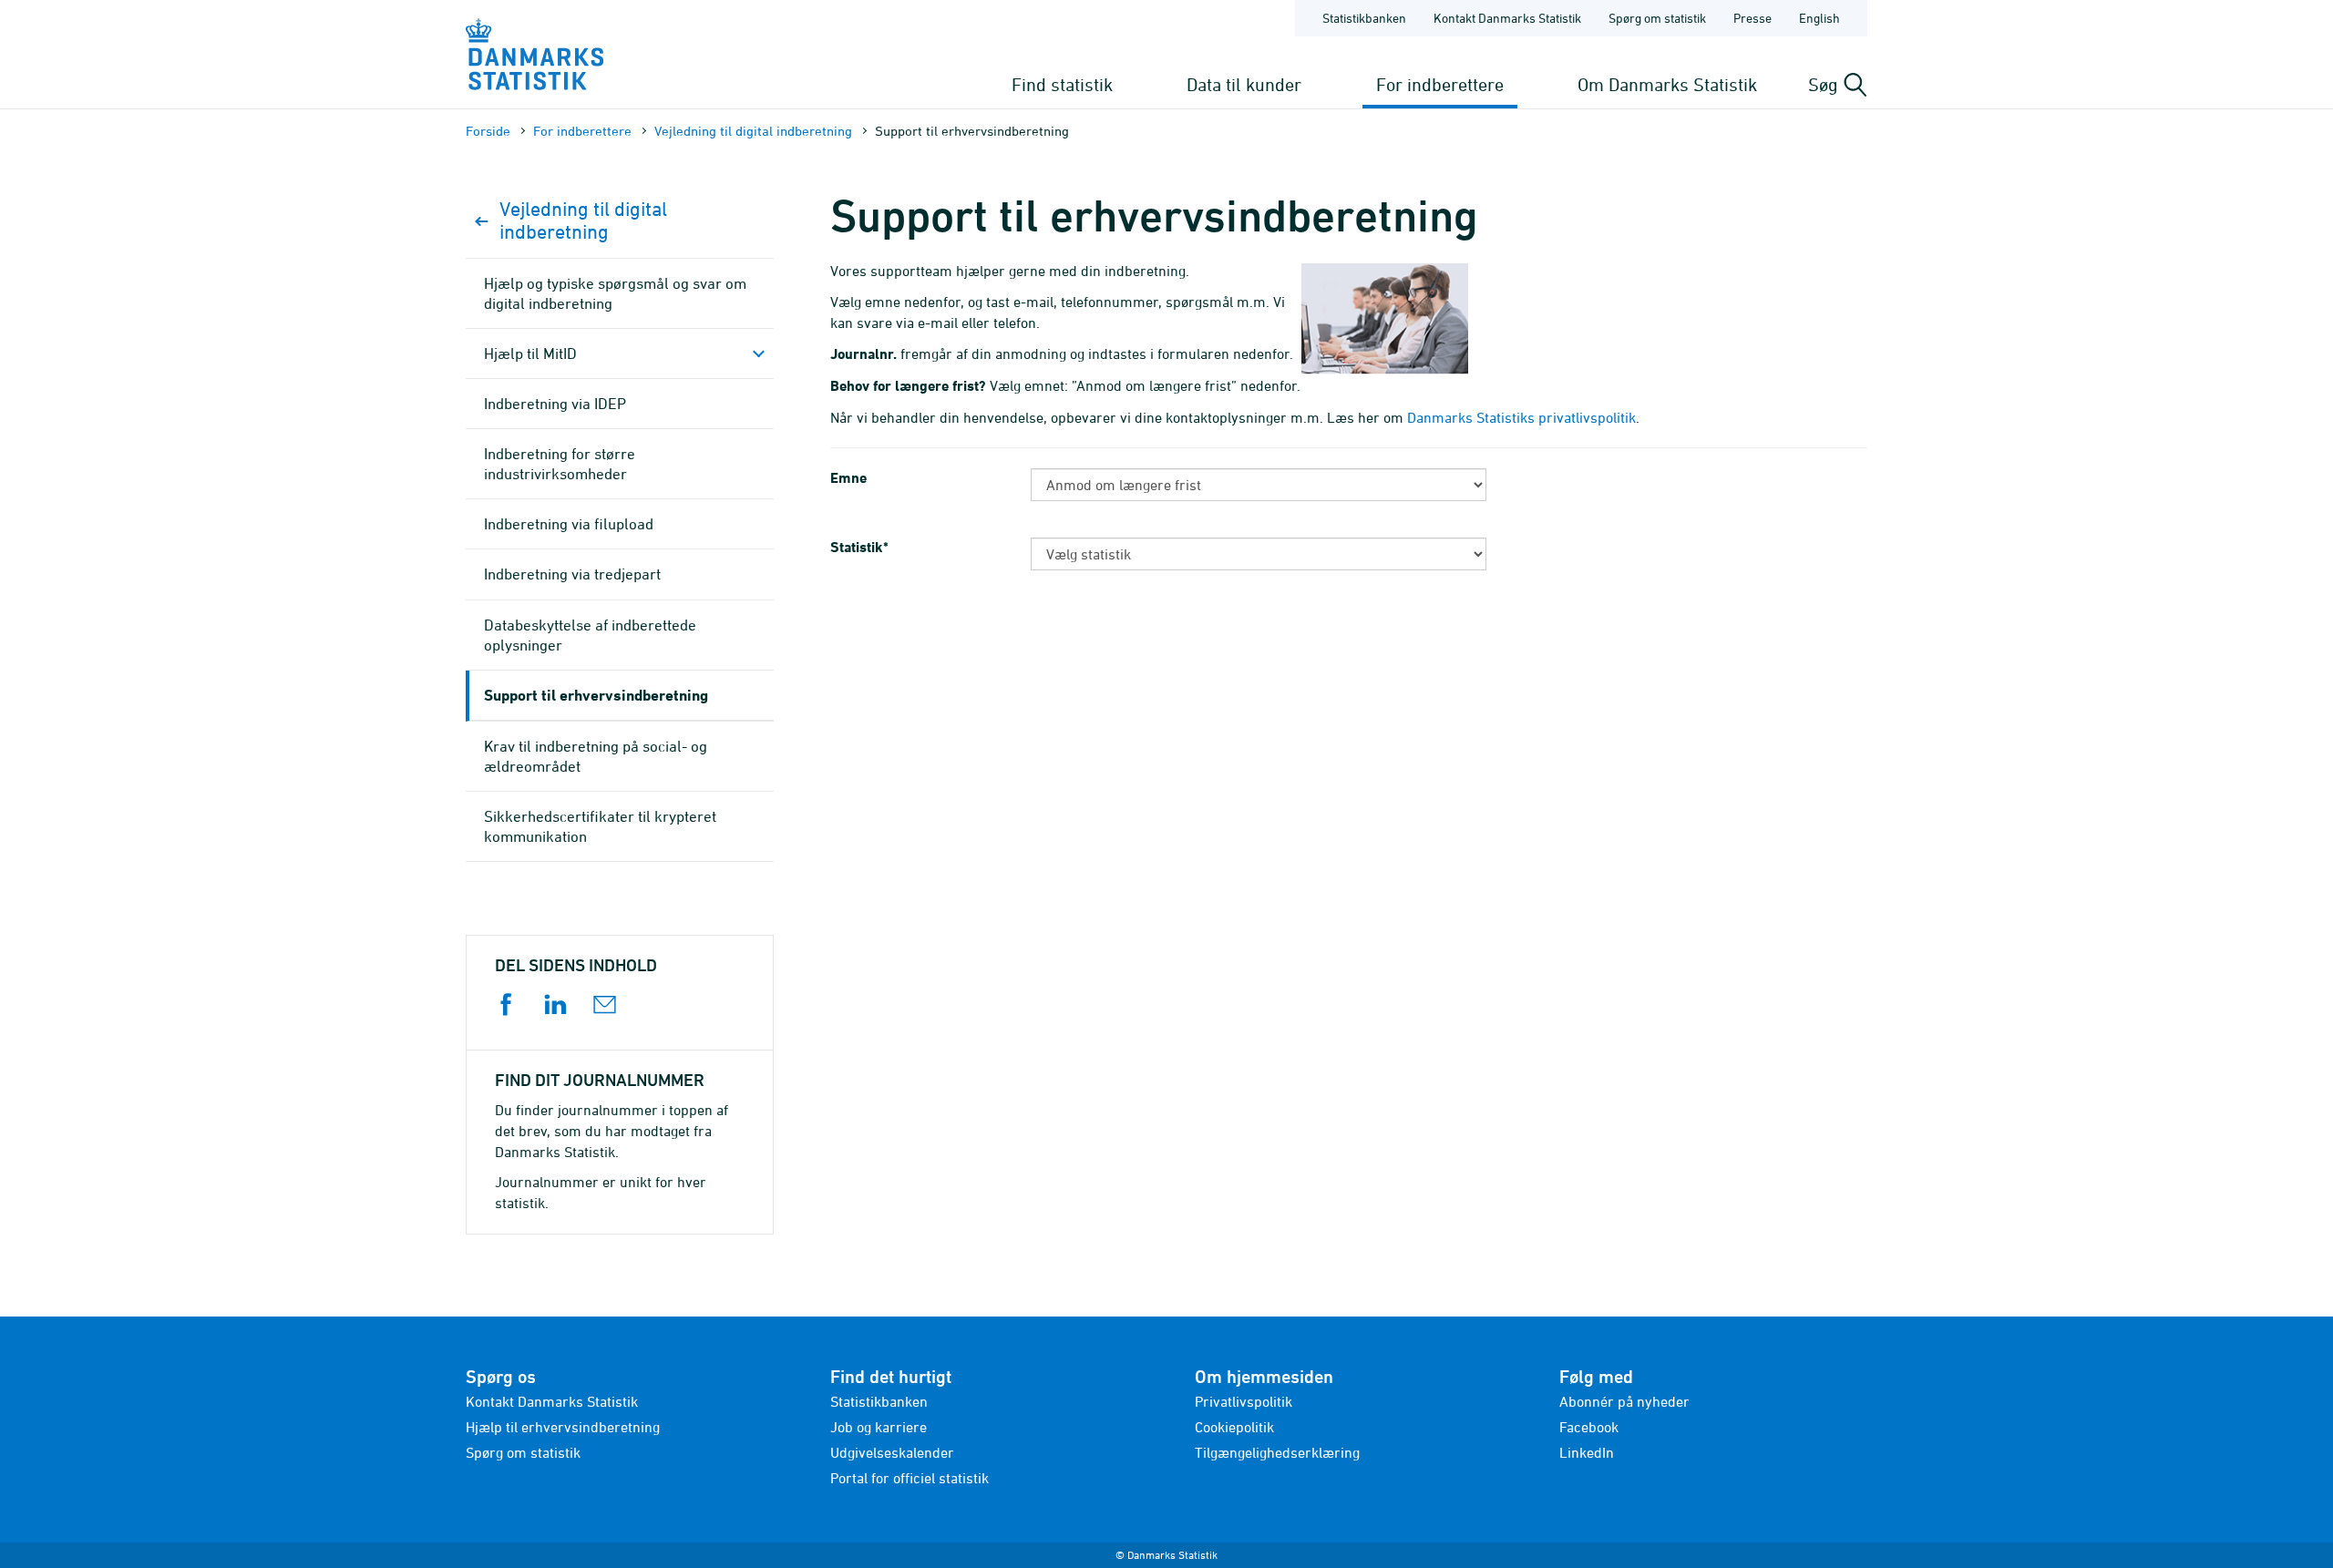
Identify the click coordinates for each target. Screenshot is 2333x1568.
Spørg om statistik (1657, 18)
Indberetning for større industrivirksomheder (560, 464)
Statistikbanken (1364, 18)
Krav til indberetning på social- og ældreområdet (596, 756)
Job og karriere (879, 1427)
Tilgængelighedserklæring (1277, 1452)
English (1819, 18)
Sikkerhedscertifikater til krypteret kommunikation (600, 826)
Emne (848, 478)
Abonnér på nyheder (1624, 1401)
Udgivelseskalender (892, 1452)
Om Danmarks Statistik (1667, 84)
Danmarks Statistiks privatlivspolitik (1521, 417)
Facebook (1589, 1427)
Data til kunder (1244, 84)
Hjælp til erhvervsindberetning (563, 1427)
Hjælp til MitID (530, 354)
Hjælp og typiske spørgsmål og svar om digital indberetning (615, 293)
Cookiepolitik (1234, 1427)
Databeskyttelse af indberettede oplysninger (590, 635)
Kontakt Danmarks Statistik (1507, 18)
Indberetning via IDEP (555, 404)
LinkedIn (1587, 1452)
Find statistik (1062, 84)
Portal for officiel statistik (910, 1478)
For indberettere (1440, 84)
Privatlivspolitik (1244, 1401)
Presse (1752, 18)
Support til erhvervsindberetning (596, 695)
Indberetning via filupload (569, 524)
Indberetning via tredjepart (572, 574)
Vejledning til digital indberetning (753, 131)
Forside (488, 131)
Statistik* (861, 547)
